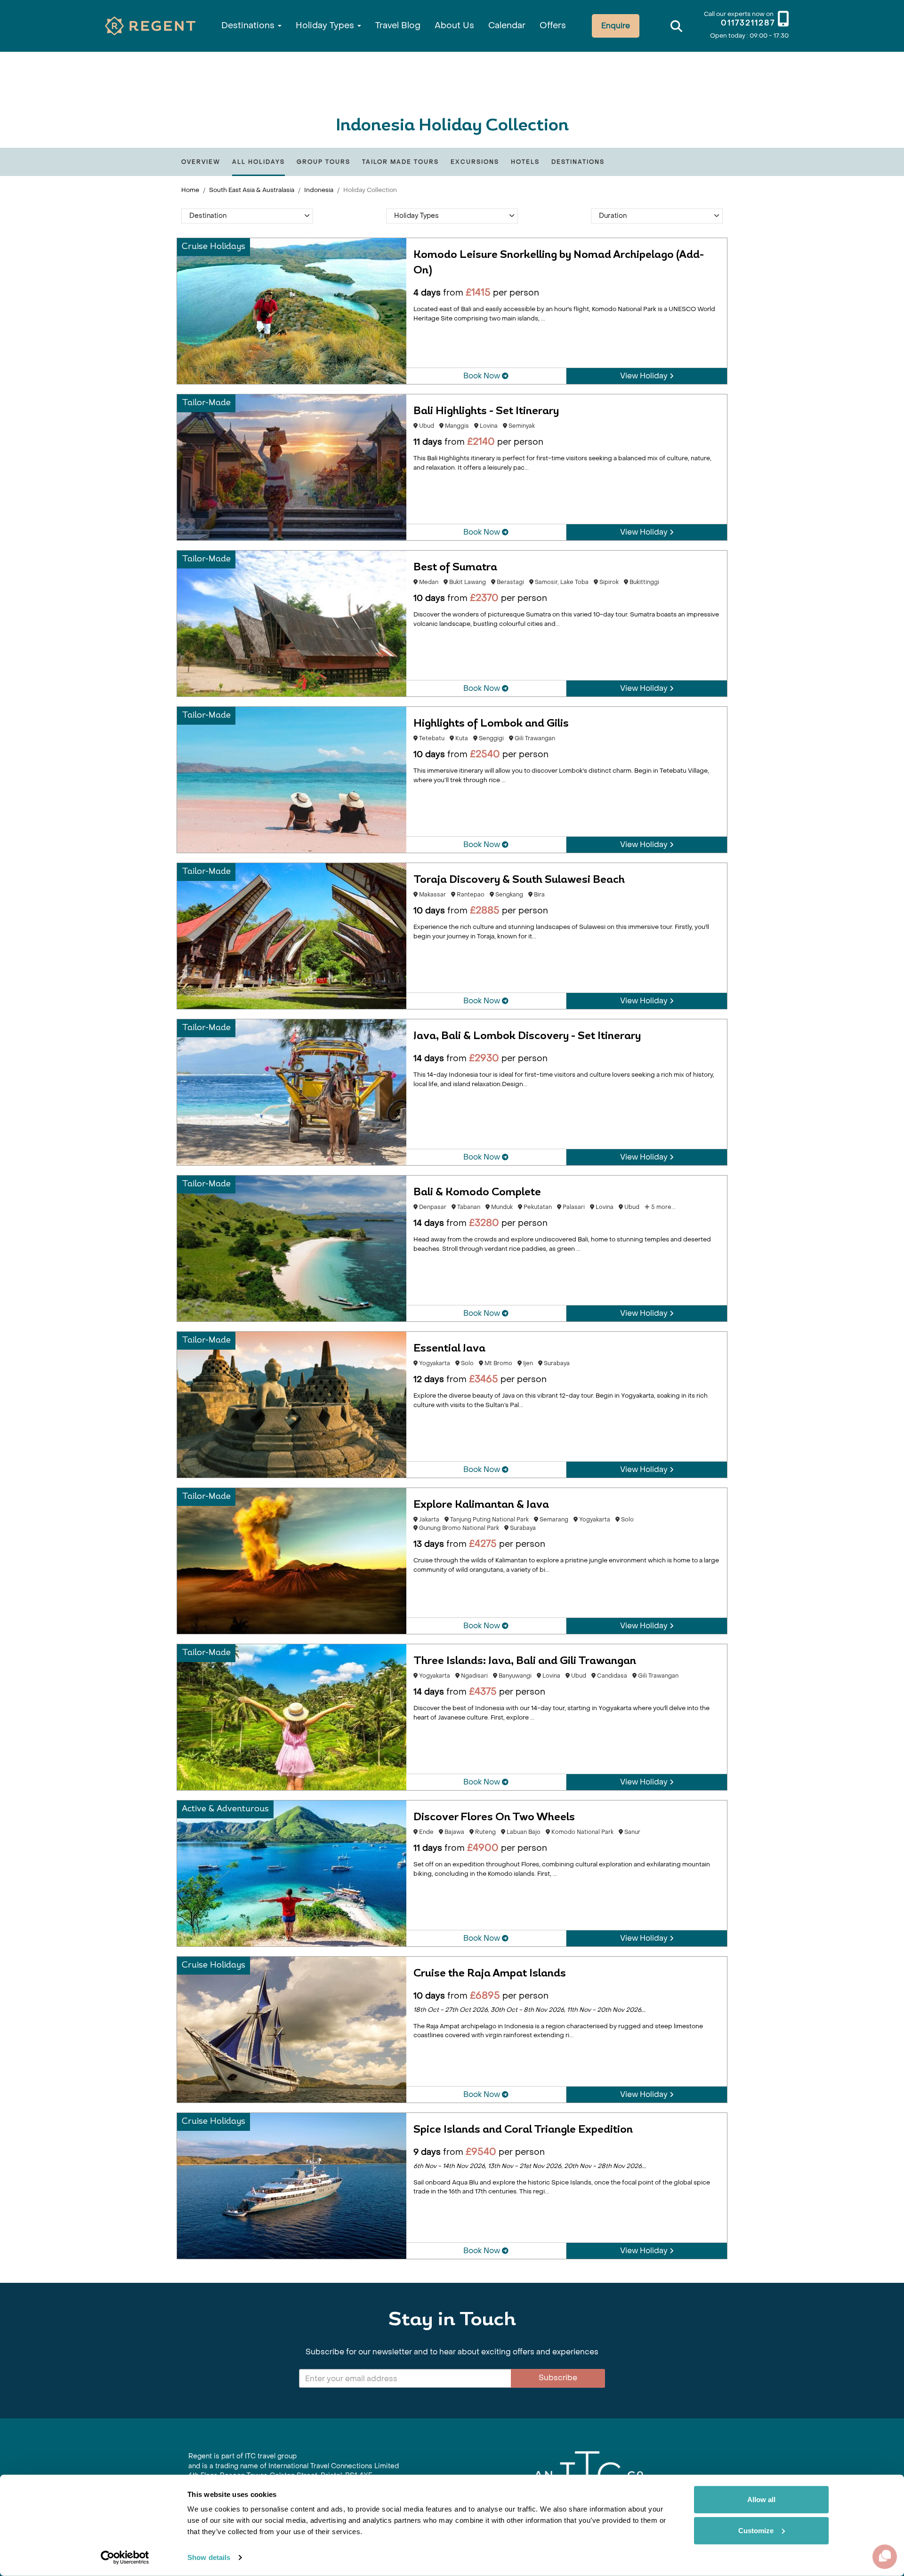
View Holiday (645, 376)
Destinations (249, 26)
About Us (454, 26)
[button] (247, 216)
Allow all (761, 2500)
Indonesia (319, 190)
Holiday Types (326, 26)
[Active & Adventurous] (292, 1873)
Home (190, 190)
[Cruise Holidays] (292, 310)
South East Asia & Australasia (252, 190)
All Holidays (258, 162)
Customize (756, 2530)
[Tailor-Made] (292, 467)
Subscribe (558, 2378)
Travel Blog (398, 26)
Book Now (483, 376)
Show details (209, 2557)
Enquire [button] (616, 26)
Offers (553, 26)
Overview (201, 162)
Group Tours (323, 162)
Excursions (475, 162)
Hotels (525, 162)
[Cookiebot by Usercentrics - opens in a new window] (125, 2558)
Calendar (507, 26)
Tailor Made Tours (400, 162)
